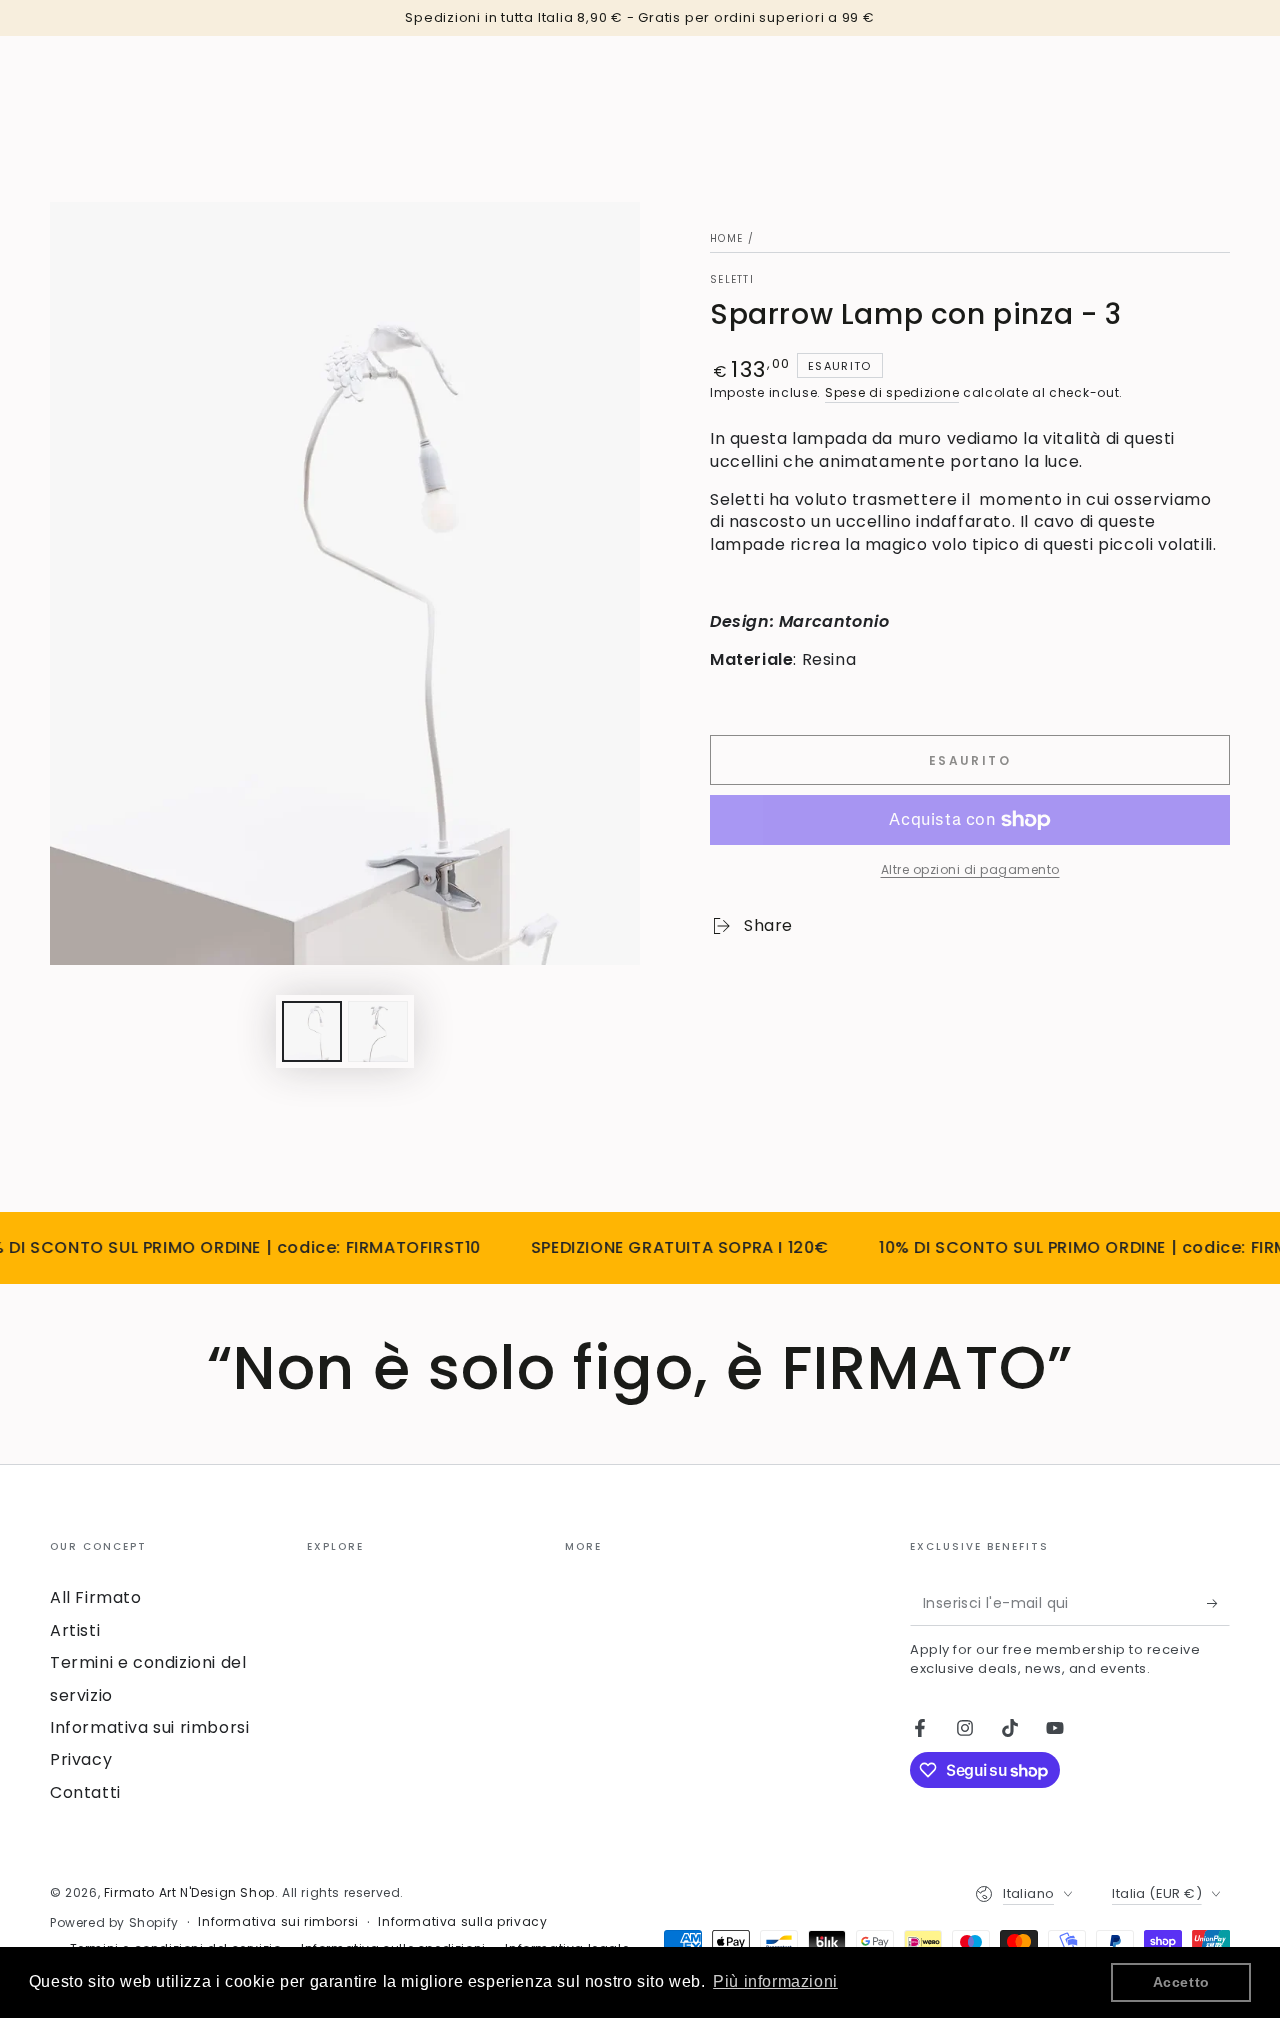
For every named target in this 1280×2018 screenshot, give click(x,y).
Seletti (732, 280)
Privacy (81, 1759)
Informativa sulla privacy (462, 1922)
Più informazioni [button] (775, 1981)
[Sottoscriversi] (1218, 1603)
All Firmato (96, 1597)
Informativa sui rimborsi (149, 1727)
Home (726, 238)
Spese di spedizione (892, 392)
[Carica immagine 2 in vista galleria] (378, 1031)
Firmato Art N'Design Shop (189, 1892)
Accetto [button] (1181, 1982)
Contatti (85, 1792)
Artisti (75, 1630)
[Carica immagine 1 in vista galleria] (312, 1031)
